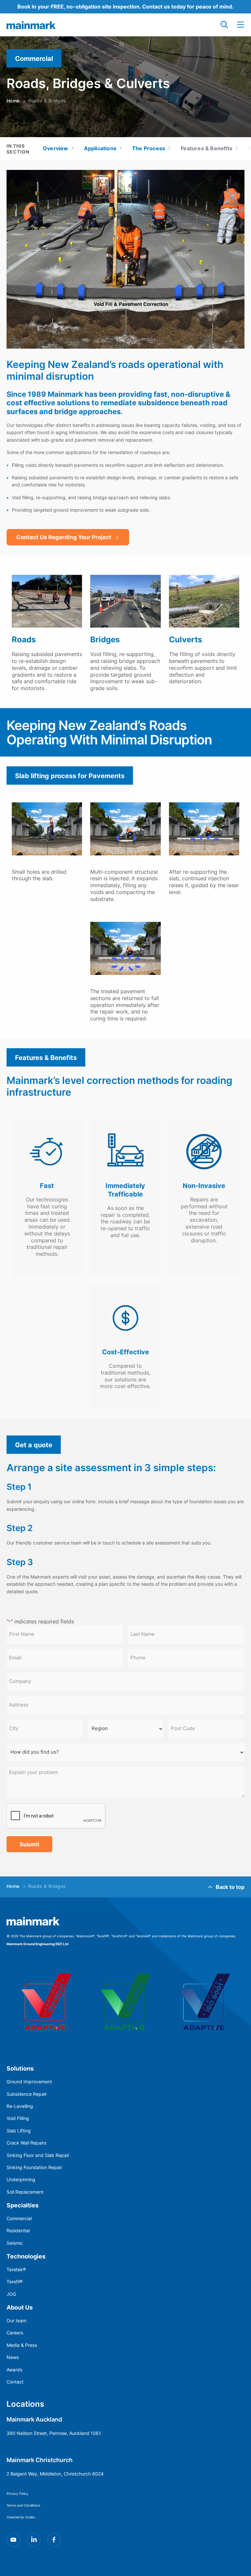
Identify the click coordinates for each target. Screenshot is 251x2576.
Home (13, 101)
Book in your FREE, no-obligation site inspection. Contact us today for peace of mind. (125, 6)
